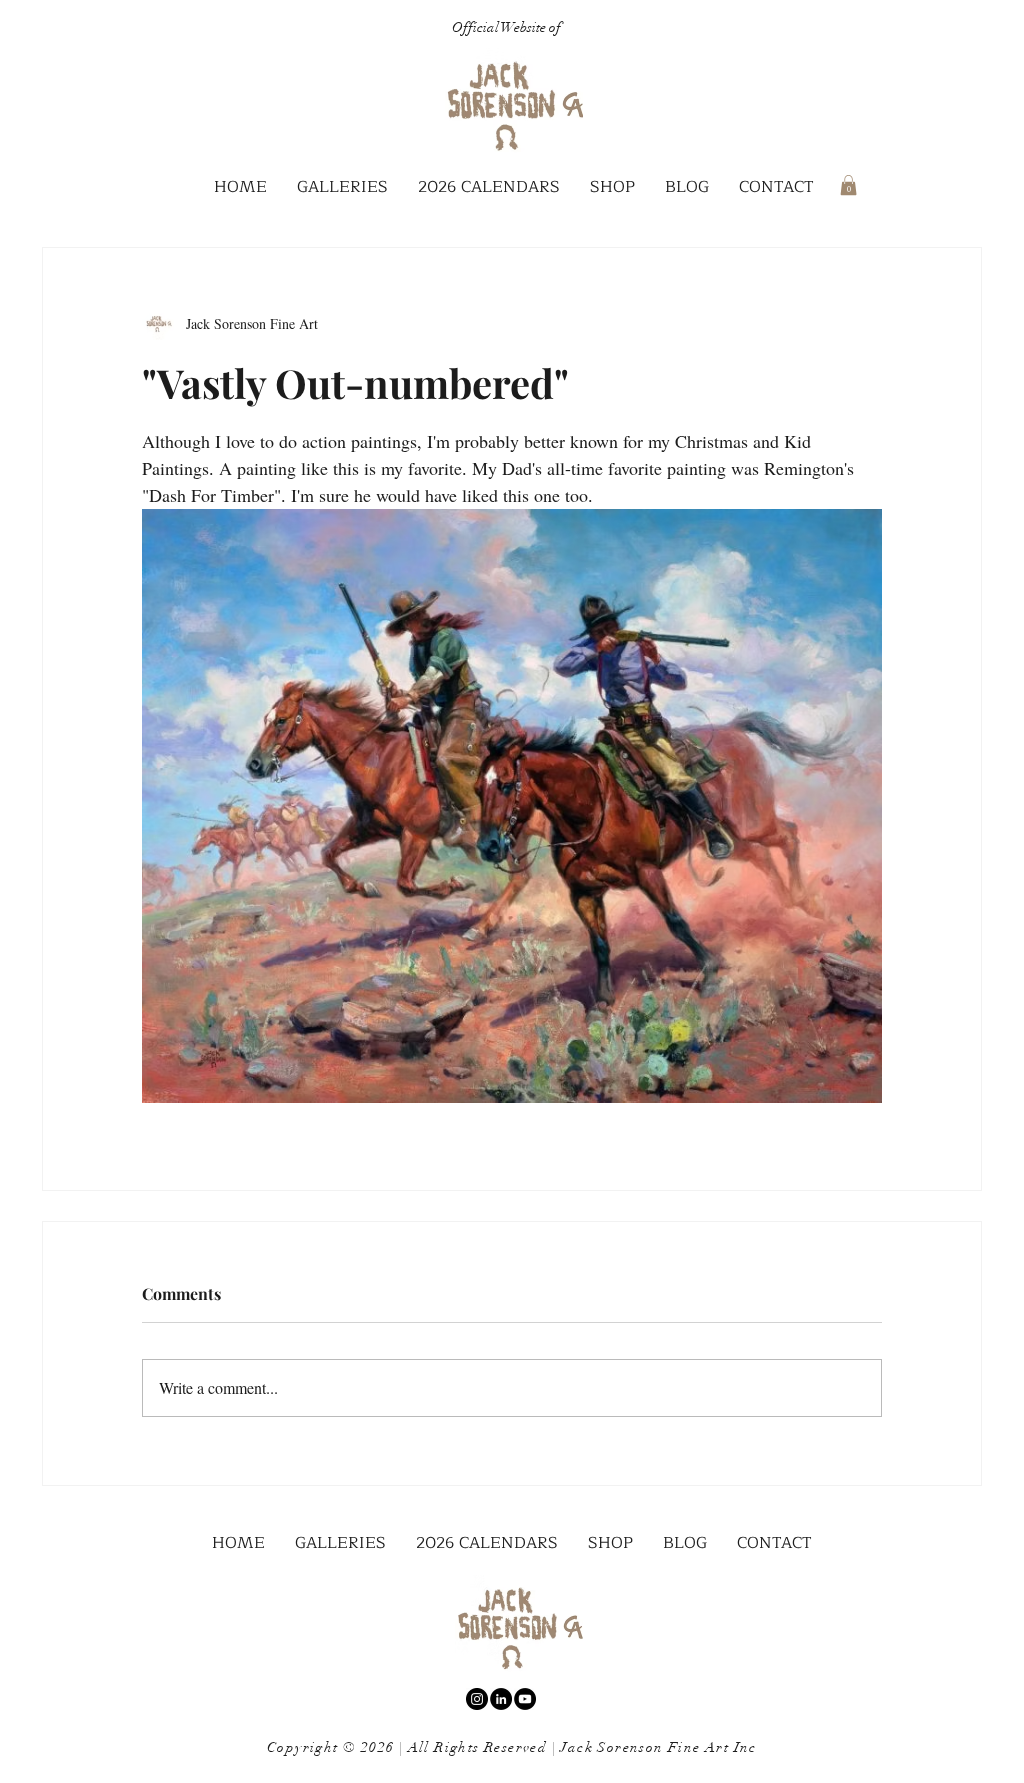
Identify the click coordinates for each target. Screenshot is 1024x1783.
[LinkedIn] (501, 1699)
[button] (342, 187)
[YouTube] (525, 1699)
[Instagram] (477, 1699)
